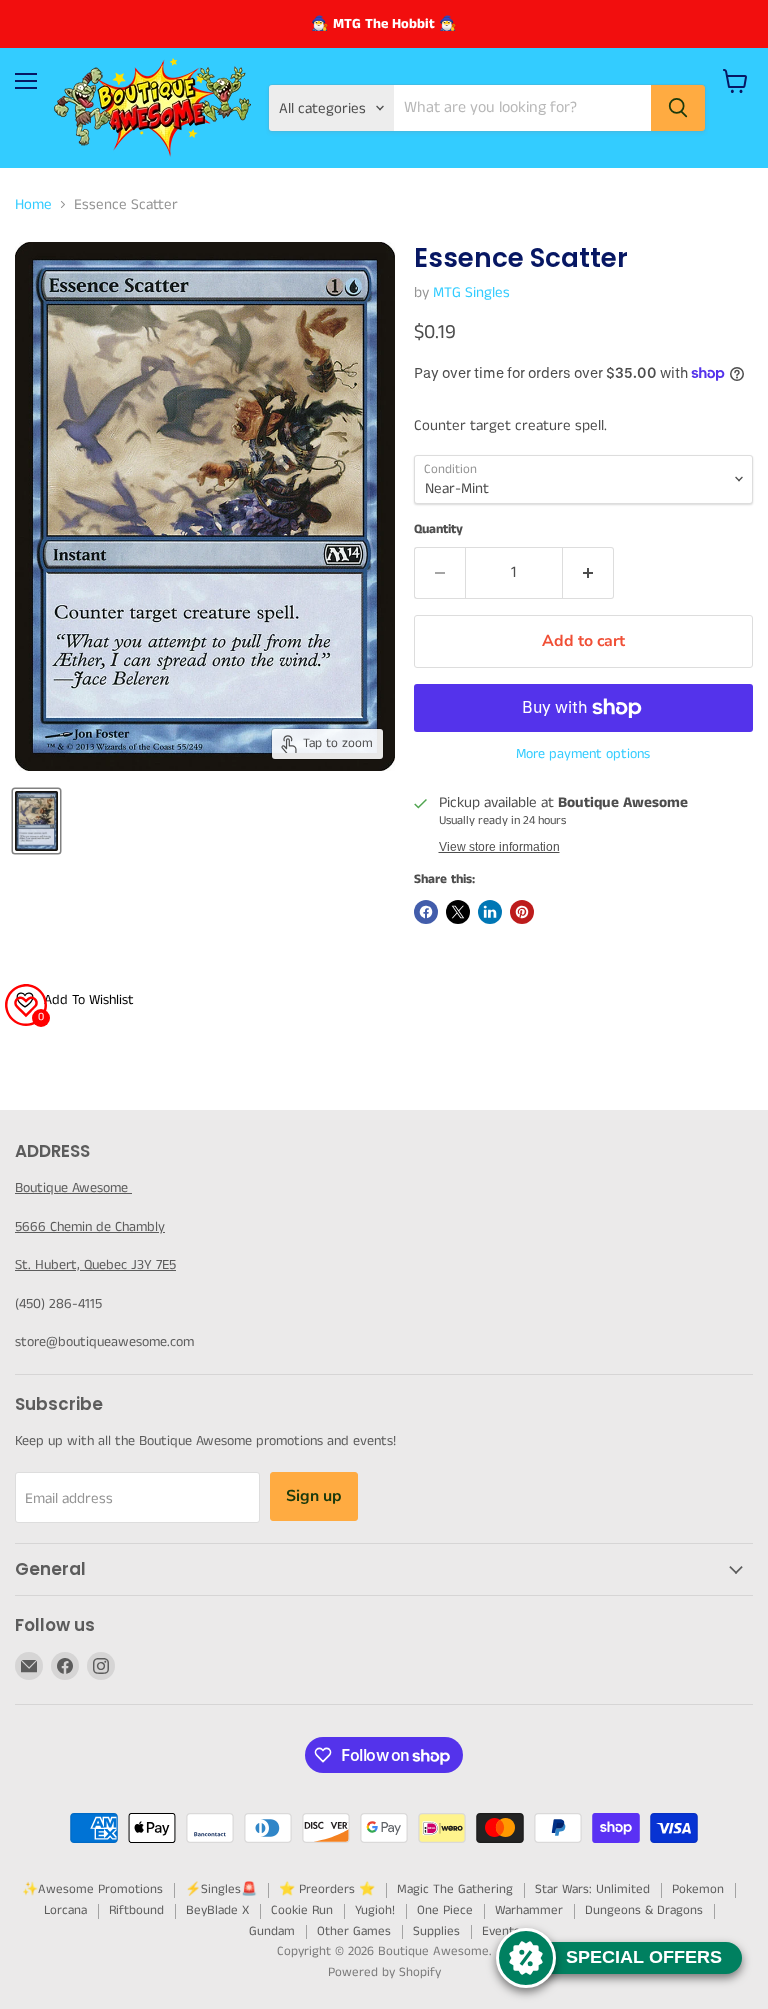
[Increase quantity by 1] (588, 573)
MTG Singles (471, 292)
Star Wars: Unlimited (592, 1889)
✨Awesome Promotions (92, 1889)
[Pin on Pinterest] (522, 912)
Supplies (436, 1931)
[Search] (678, 108)
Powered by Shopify (384, 1972)
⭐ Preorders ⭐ (327, 1889)
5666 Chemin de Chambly (90, 1227)
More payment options (583, 754)
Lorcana (65, 1910)
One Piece (445, 1910)
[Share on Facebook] (426, 912)
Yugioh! (375, 1910)
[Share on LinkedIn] (490, 912)
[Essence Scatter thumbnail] (36, 821)
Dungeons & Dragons (644, 1910)
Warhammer (529, 1910)
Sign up (314, 1496)
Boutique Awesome (73, 1188)
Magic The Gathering (455, 1889)
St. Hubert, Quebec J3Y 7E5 (95, 1265)
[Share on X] (458, 912)
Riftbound (136, 1910)
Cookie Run (302, 1910)
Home (33, 204)
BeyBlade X (217, 1910)
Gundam (272, 1931)
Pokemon (698, 1889)
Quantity (438, 529)
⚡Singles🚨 (221, 1889)
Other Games (354, 1931)
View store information (499, 847)
